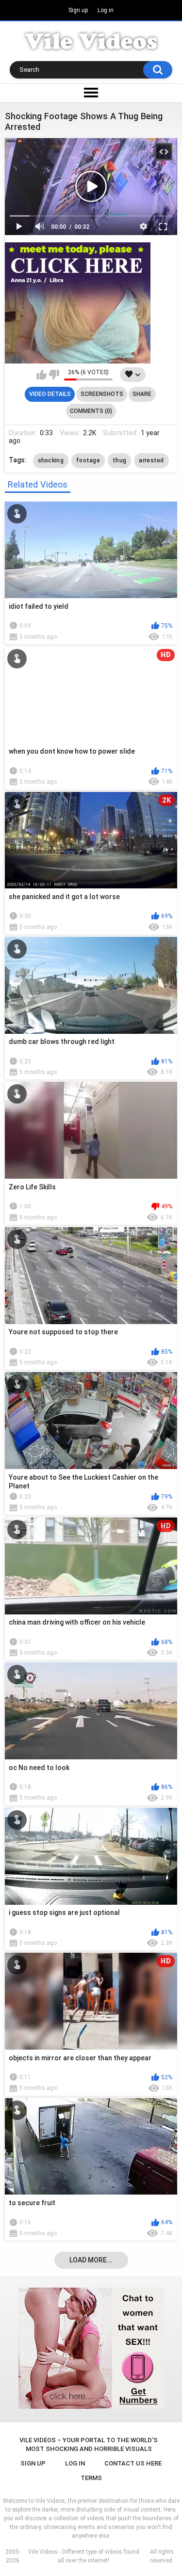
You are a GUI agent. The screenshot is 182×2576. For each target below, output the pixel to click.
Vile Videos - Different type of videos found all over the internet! (84, 2556)
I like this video (41, 375)
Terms (91, 2478)
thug (119, 460)
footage (88, 460)
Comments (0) (91, 411)
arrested (151, 460)
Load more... (91, 2260)
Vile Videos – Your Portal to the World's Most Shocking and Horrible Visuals (89, 2444)
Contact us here (133, 2463)
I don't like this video (54, 375)
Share (142, 394)
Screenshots (102, 394)
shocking (51, 460)
